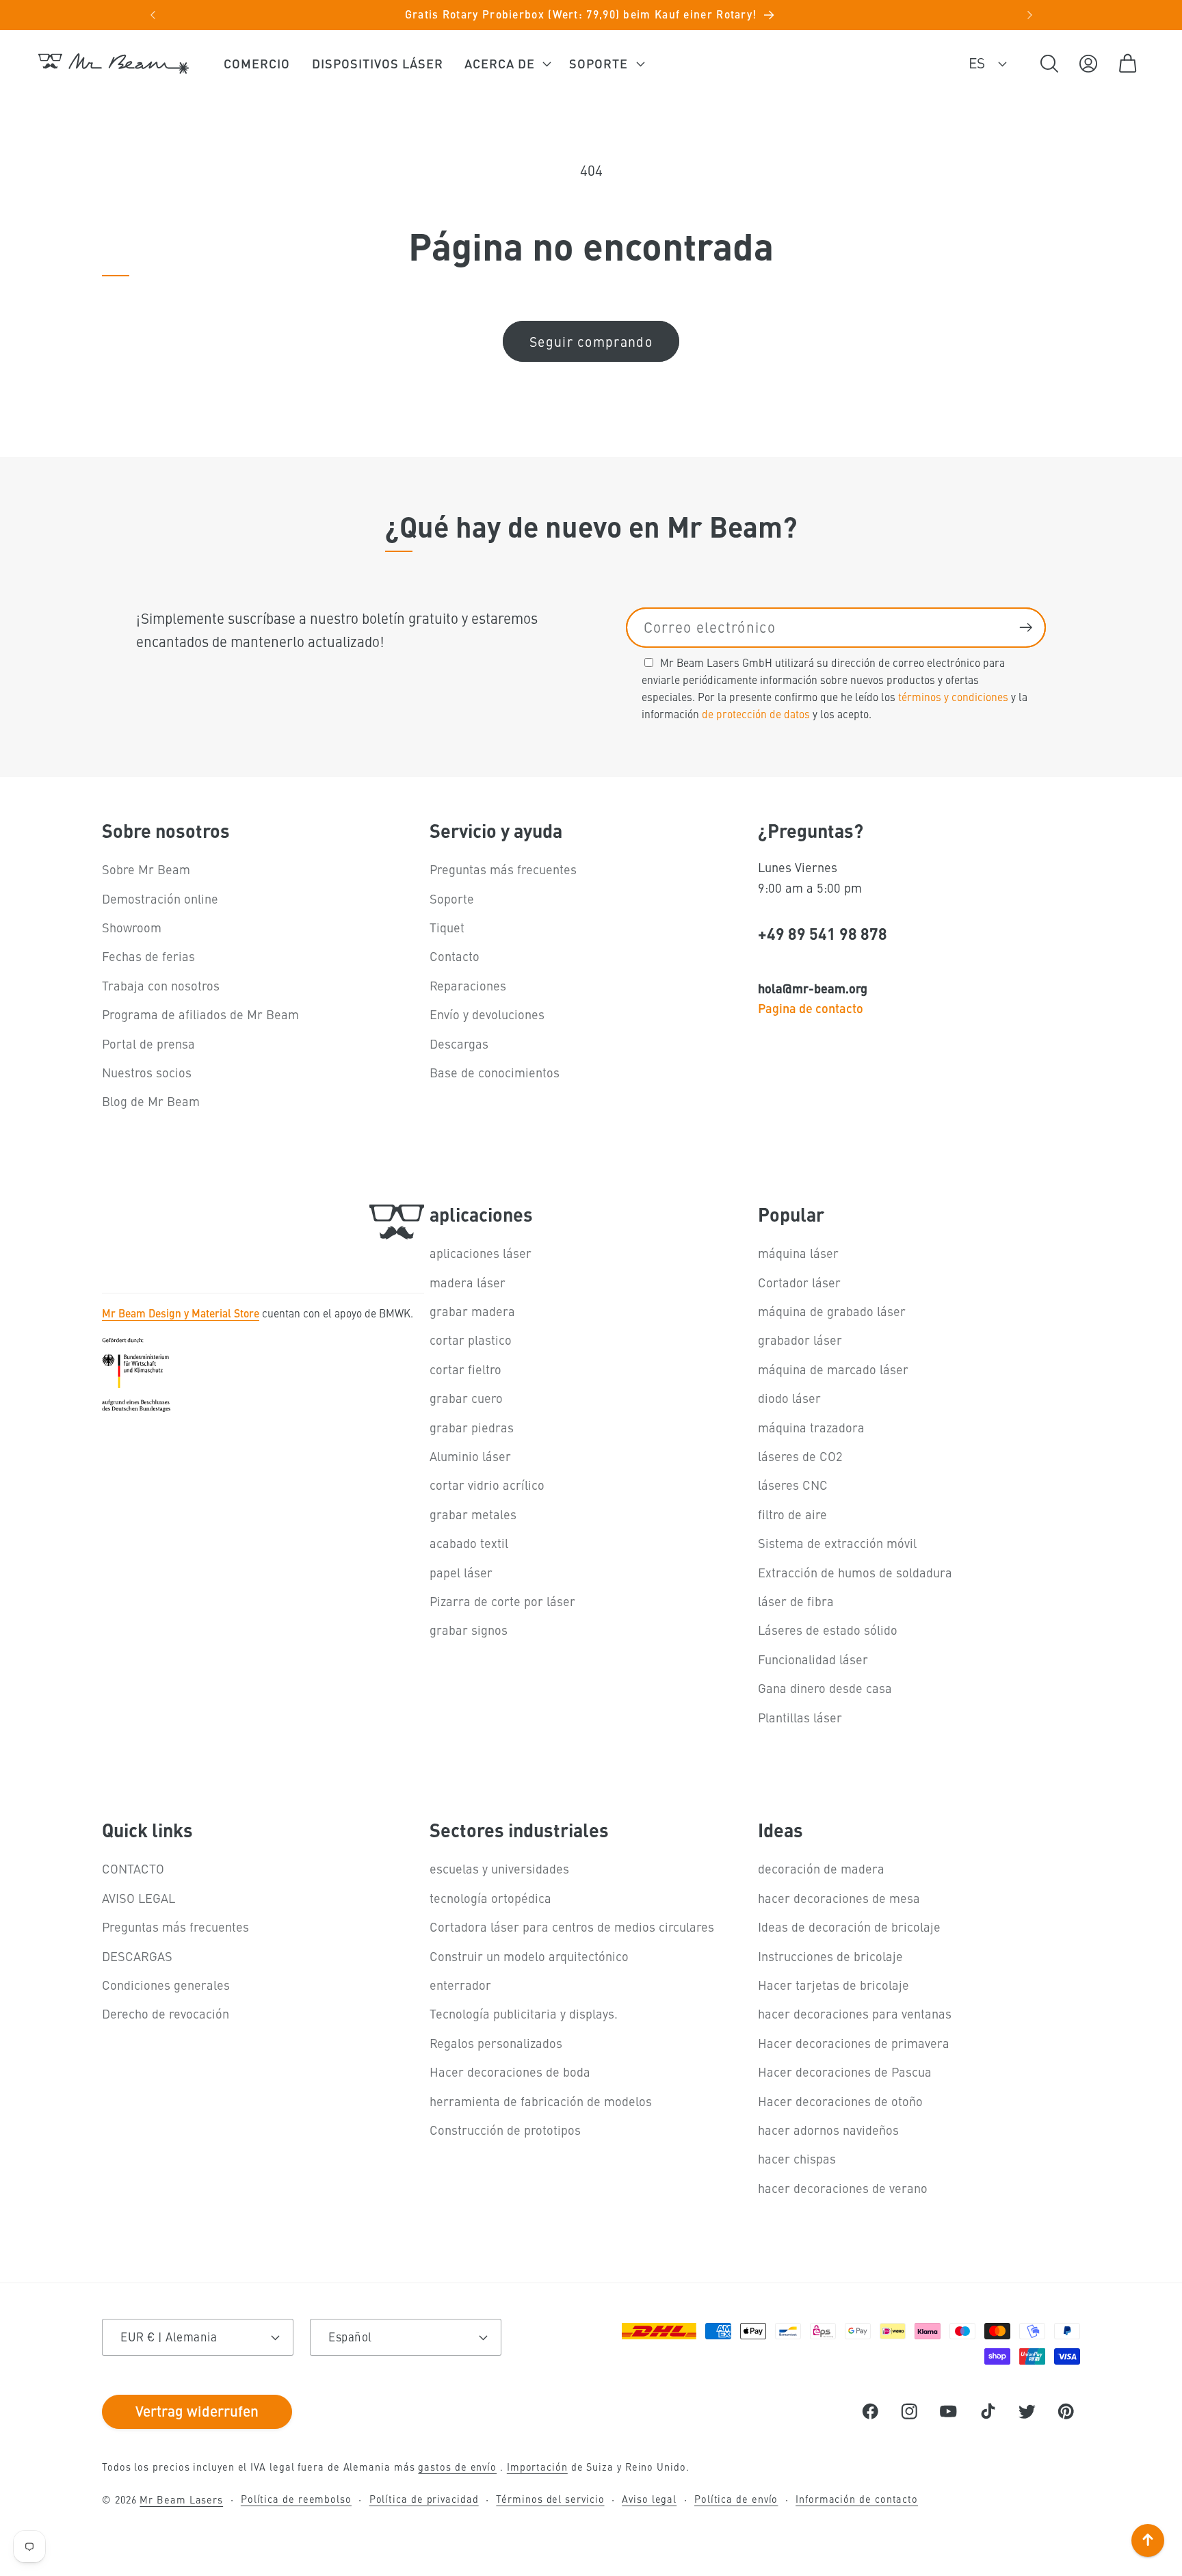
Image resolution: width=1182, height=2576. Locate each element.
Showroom (132, 927)
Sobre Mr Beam (146, 869)
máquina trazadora (811, 1427)
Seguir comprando (591, 341)
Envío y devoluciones (487, 1014)
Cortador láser (799, 1282)
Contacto (455, 956)
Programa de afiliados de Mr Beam (200, 1014)
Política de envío (736, 2499)
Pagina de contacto (811, 1008)
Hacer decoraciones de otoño (840, 2101)
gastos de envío (457, 2467)
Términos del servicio (550, 2499)
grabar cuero (466, 1398)
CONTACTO (133, 1868)
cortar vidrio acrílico (487, 1485)
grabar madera (472, 1311)
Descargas (459, 1043)
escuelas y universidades (499, 1868)
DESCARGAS (137, 1956)
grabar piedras (472, 1427)
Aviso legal (649, 2499)
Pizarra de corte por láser (502, 1601)
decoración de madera (821, 1868)
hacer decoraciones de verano (843, 2188)
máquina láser (798, 1253)
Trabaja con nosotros (161, 985)
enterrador (460, 1985)
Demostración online (160, 898)
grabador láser (800, 1340)
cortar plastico (471, 1340)
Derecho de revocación (166, 2013)
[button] (506, 64)
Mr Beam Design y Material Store (181, 1313)
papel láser (461, 1572)
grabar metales (473, 1514)
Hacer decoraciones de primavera (854, 2043)
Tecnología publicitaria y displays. (524, 2013)
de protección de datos (756, 713)
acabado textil (469, 1543)
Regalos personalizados (496, 2043)
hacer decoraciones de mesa (839, 1898)
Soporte (452, 898)
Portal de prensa (148, 1043)
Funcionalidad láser (813, 1659)
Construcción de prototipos (505, 2130)
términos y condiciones (953, 696)
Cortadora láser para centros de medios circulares (572, 1927)
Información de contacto (857, 2499)
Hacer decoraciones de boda (510, 2072)
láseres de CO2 (800, 1456)
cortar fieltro (465, 1369)
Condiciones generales (166, 1985)
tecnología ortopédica (490, 1898)
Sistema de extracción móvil (837, 1543)
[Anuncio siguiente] (1029, 15)
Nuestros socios (147, 1072)
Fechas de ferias (148, 956)
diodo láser (789, 1398)
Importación (537, 2467)
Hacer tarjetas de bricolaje (833, 1985)
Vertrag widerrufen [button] (197, 2410)
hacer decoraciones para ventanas (855, 2013)
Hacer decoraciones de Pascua (845, 2072)
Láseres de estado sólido (828, 1630)
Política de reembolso (296, 2499)
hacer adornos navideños (828, 2130)
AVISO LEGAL (139, 1898)
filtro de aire (792, 1514)
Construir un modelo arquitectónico (529, 1956)
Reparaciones (468, 985)
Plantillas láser (800, 1717)
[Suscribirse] (1026, 628)
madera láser (468, 1282)
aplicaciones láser (481, 1253)
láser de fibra (796, 1601)
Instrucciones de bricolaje (830, 1956)
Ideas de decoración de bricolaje (849, 1927)
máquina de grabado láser (832, 1311)
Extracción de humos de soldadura (855, 1572)
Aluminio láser (470, 1456)
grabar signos (469, 1630)
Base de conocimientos (495, 1072)
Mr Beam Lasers (181, 2499)
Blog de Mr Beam (151, 1101)
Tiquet (447, 927)
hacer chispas (797, 2158)
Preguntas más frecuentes (503, 869)
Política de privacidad (424, 2499)
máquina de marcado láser (833, 1369)
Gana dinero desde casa (825, 1688)
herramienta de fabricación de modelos (541, 2101)
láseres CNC (793, 1485)
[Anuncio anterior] (153, 15)
